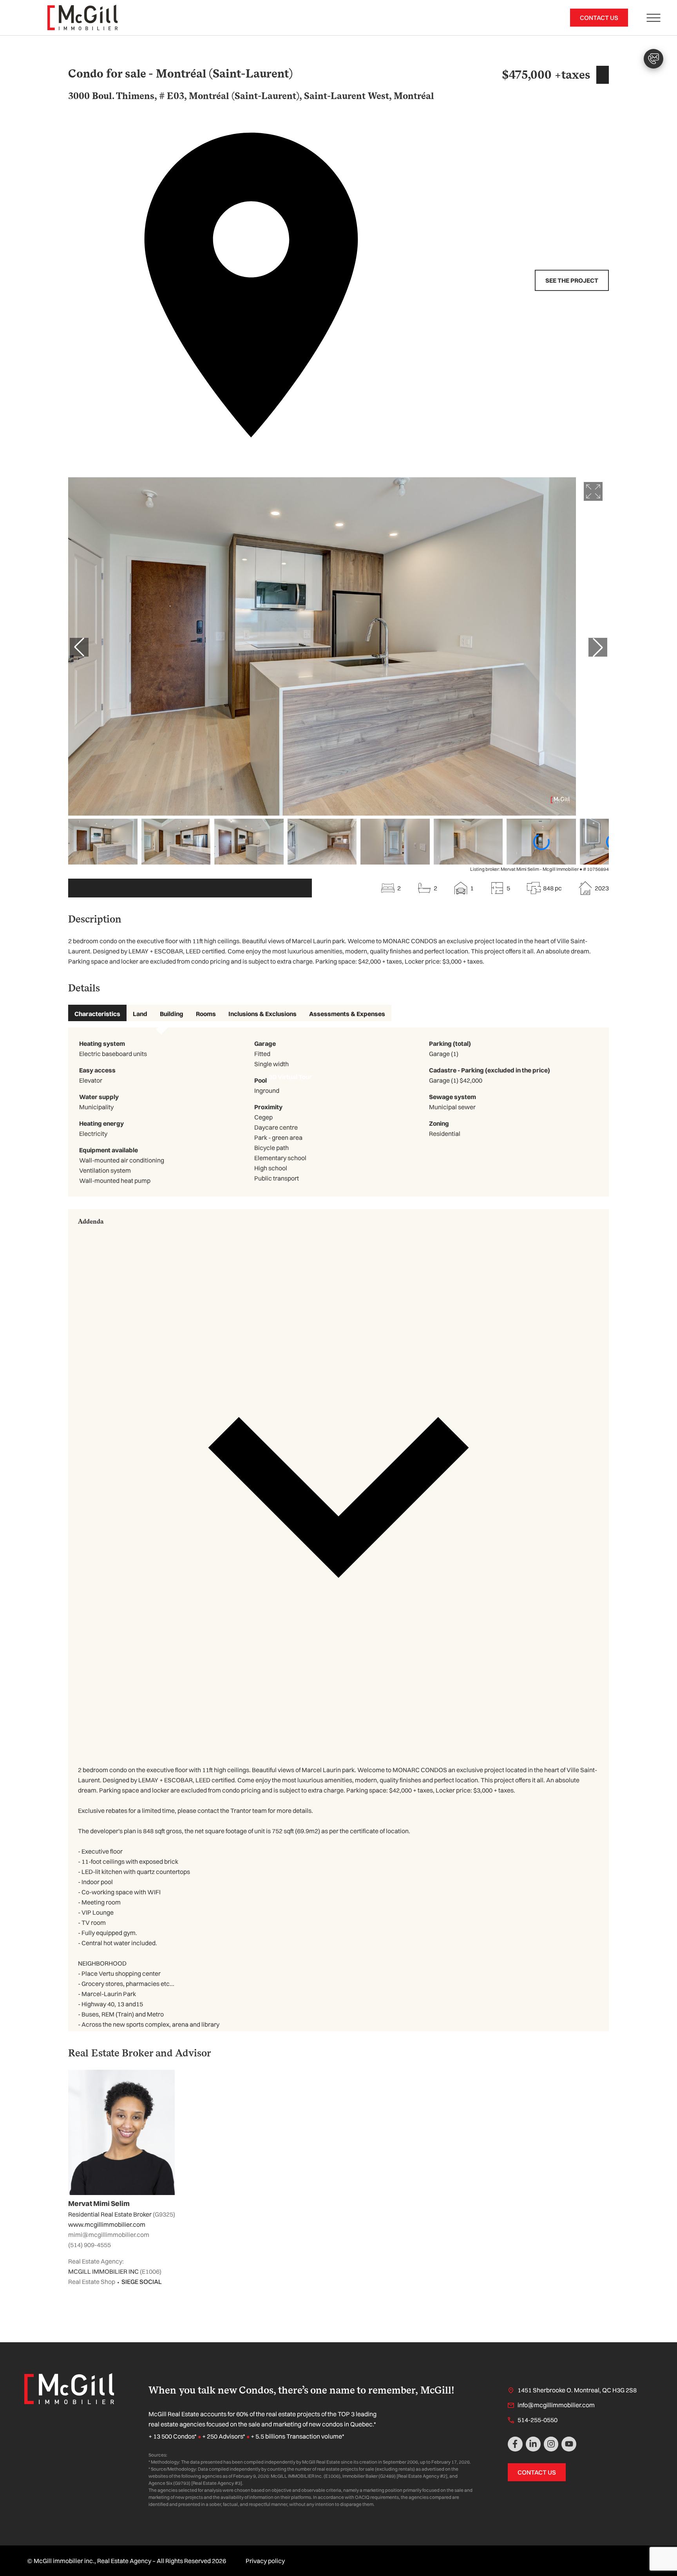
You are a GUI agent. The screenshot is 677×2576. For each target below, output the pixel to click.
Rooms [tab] (206, 1014)
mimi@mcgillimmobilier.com (109, 2235)
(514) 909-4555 (90, 2245)
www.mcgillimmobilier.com (107, 2224)
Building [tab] (172, 1014)
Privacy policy (265, 2561)
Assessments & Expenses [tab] (347, 1014)
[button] (338, 1484)
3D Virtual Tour (190, 888)
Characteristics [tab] (97, 1014)
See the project (572, 280)
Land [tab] (140, 1014)
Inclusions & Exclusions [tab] (262, 1014)
